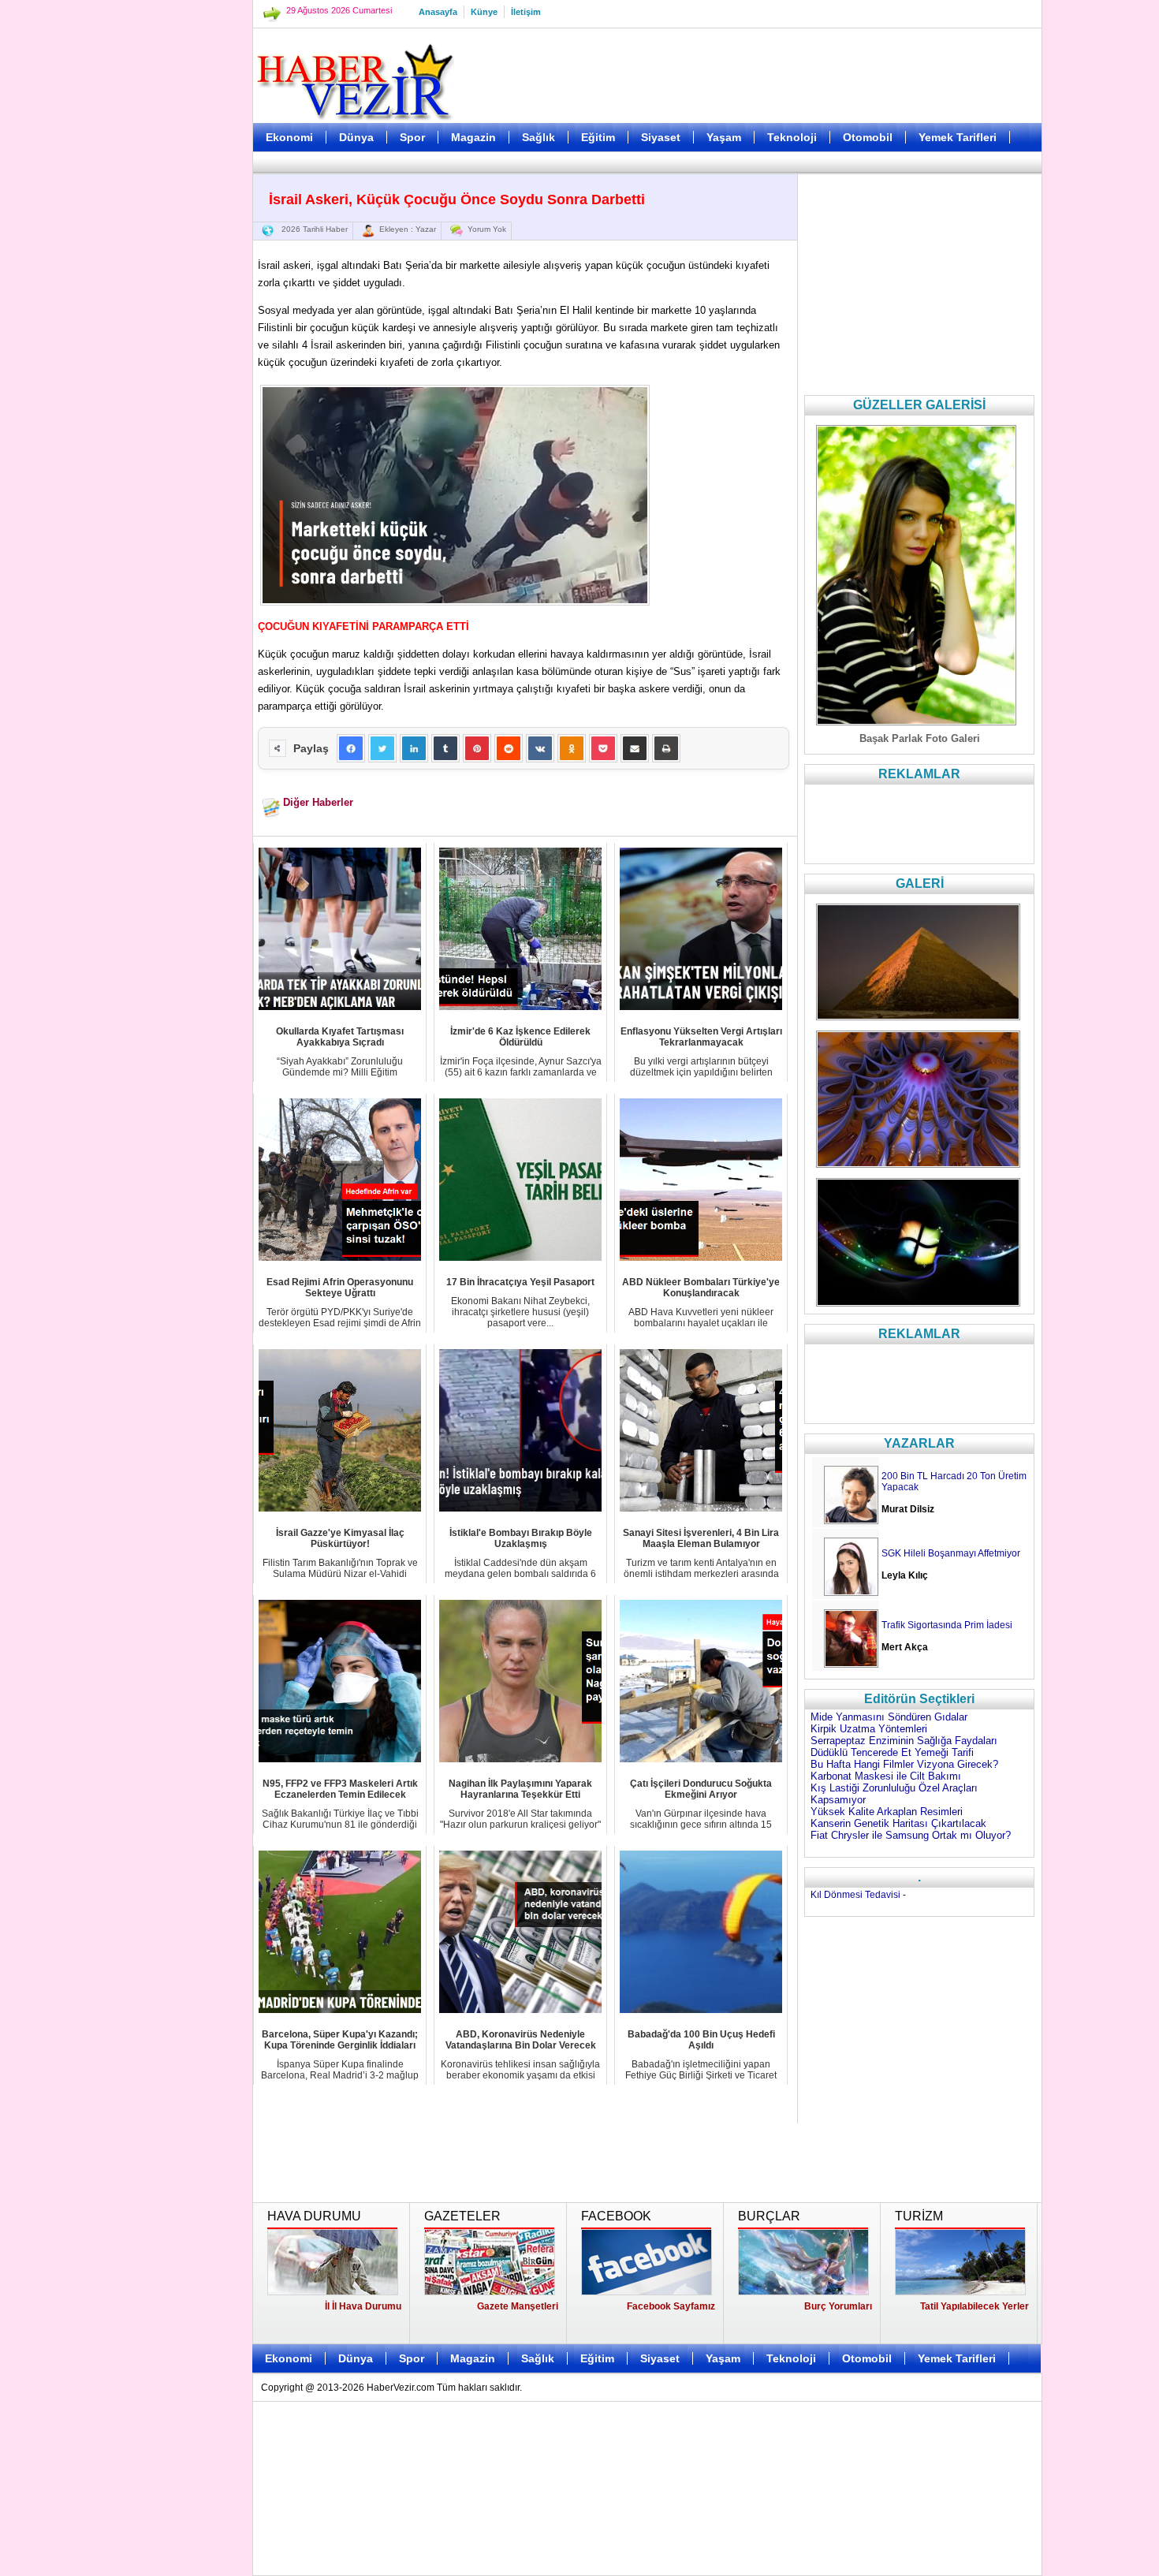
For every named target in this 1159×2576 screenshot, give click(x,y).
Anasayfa (438, 12)
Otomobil (868, 137)
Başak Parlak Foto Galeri (920, 738)
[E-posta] (635, 748)
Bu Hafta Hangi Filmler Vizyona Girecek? (904, 1764)
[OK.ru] (572, 748)
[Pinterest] (477, 748)
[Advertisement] (173, 394)
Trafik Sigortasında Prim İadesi (947, 1625)
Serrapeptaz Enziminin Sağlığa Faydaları (904, 1741)
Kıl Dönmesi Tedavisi (855, 1895)
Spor (412, 137)
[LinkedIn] (414, 748)
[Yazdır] (666, 748)
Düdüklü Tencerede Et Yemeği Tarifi (892, 1752)
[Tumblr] (445, 748)
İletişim (526, 12)
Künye (484, 12)
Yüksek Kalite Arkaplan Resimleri (887, 1812)
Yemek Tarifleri (958, 137)
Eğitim (598, 137)
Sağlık (539, 137)
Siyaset (661, 137)
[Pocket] (603, 748)
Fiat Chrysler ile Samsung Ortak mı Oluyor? (911, 1835)
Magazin (473, 137)
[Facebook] (351, 748)
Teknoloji (792, 137)
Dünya (356, 137)
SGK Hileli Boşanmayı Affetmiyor (951, 1553)
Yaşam (724, 137)
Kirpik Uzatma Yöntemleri (869, 1729)
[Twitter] (382, 748)
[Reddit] (509, 748)
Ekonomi (289, 137)
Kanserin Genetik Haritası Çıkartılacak (898, 1823)
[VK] (540, 748)
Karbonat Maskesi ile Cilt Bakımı (886, 1776)
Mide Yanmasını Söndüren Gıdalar (889, 1717)
